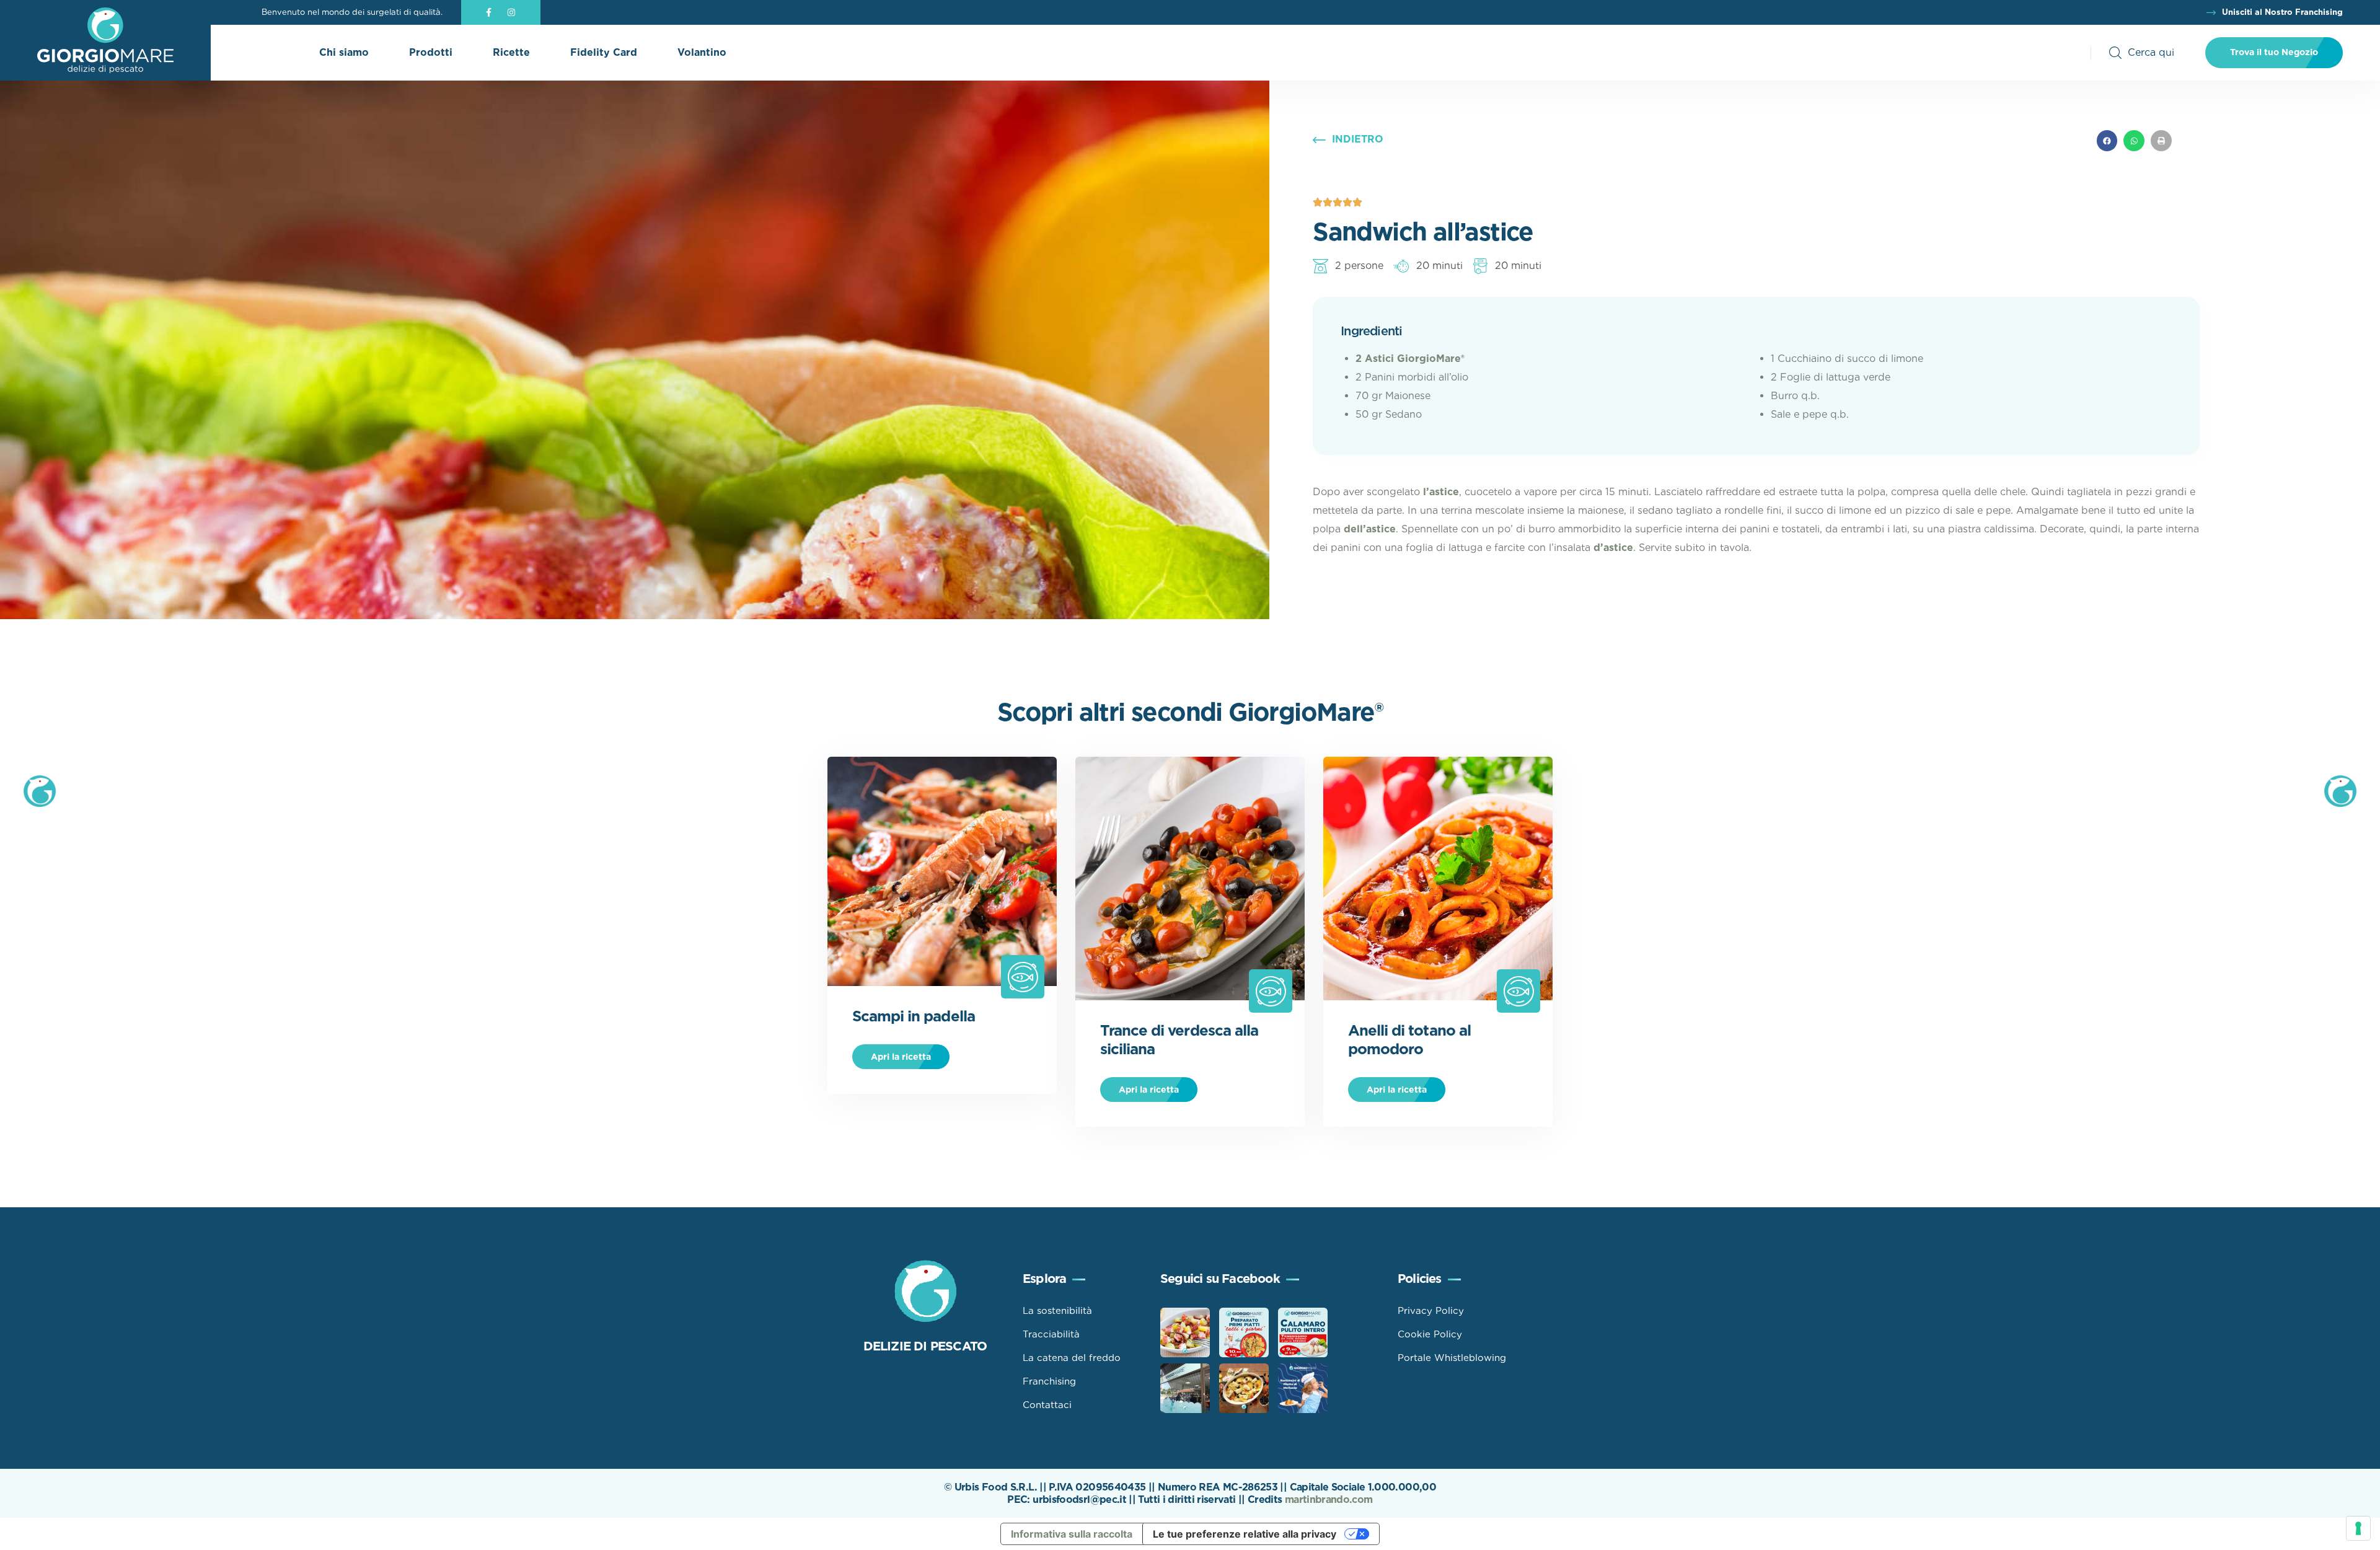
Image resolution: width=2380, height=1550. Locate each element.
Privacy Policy (1431, 1311)
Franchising (1049, 1381)
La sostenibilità (1057, 1311)
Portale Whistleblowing (1452, 1358)
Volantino (702, 52)
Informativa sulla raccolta (1072, 1534)
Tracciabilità (1051, 1334)
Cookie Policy (1430, 1334)
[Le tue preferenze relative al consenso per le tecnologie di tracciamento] (2358, 1528)
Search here (2142, 53)
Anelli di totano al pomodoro (1409, 1040)
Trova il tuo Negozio (2274, 52)
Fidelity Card (604, 52)
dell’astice (1370, 529)
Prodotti (431, 52)
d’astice (1613, 548)
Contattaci (1047, 1405)
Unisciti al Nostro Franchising (2282, 12)
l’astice (1441, 492)
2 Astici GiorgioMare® (1410, 359)
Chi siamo (344, 52)
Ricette (511, 52)
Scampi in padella (914, 1016)
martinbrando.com (1329, 1499)
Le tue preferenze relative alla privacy (1245, 1534)
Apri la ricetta (901, 1057)
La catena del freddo (1072, 1358)
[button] (2107, 141)
